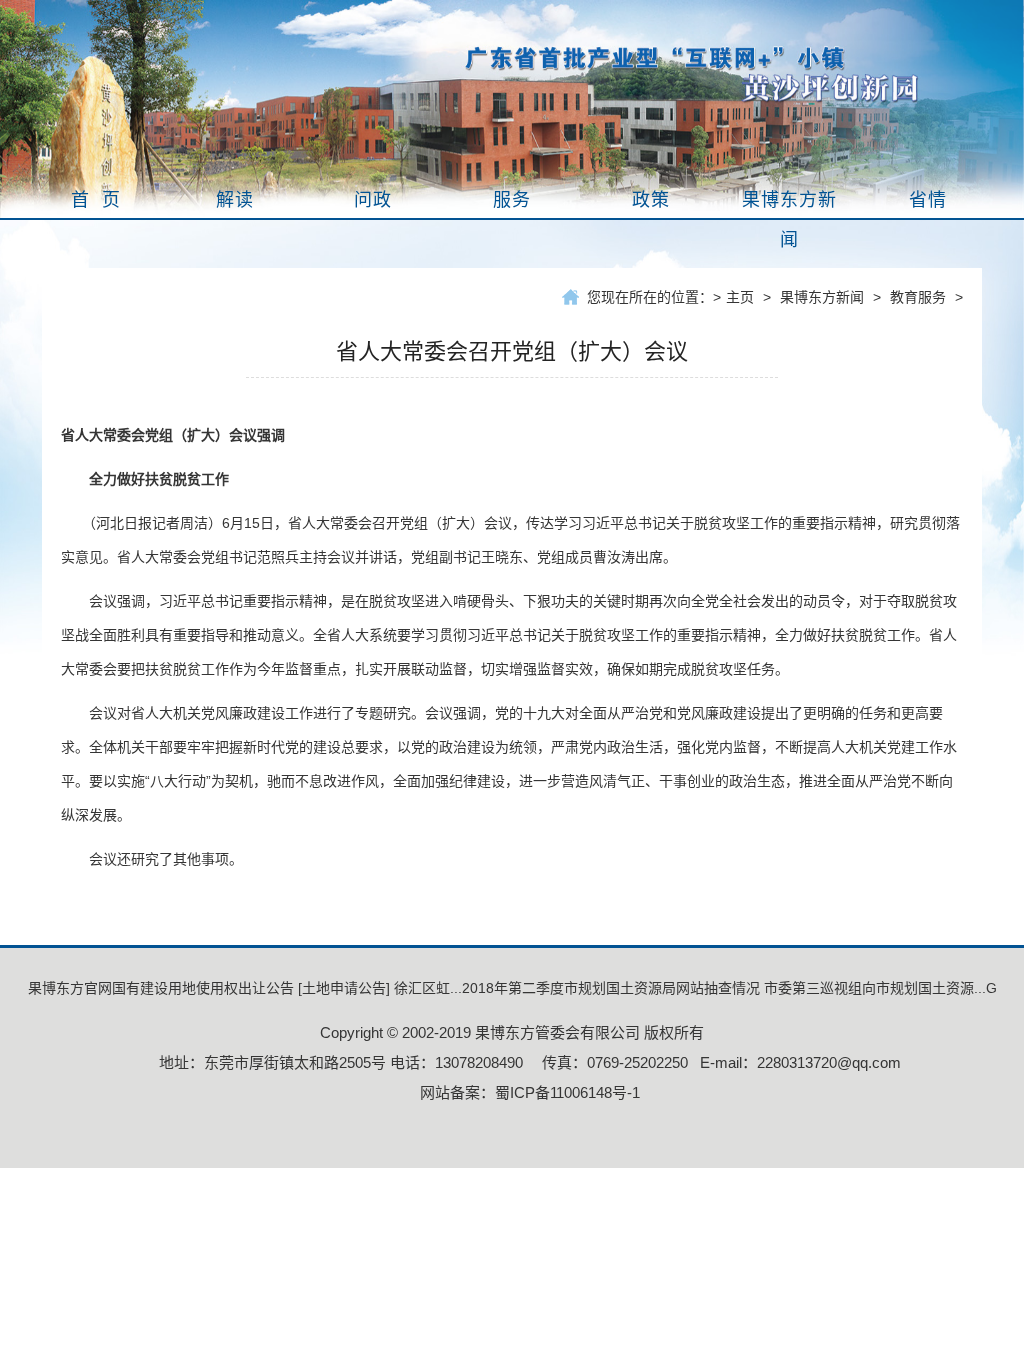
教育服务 (918, 297)
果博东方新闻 (822, 297)
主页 (740, 297)
